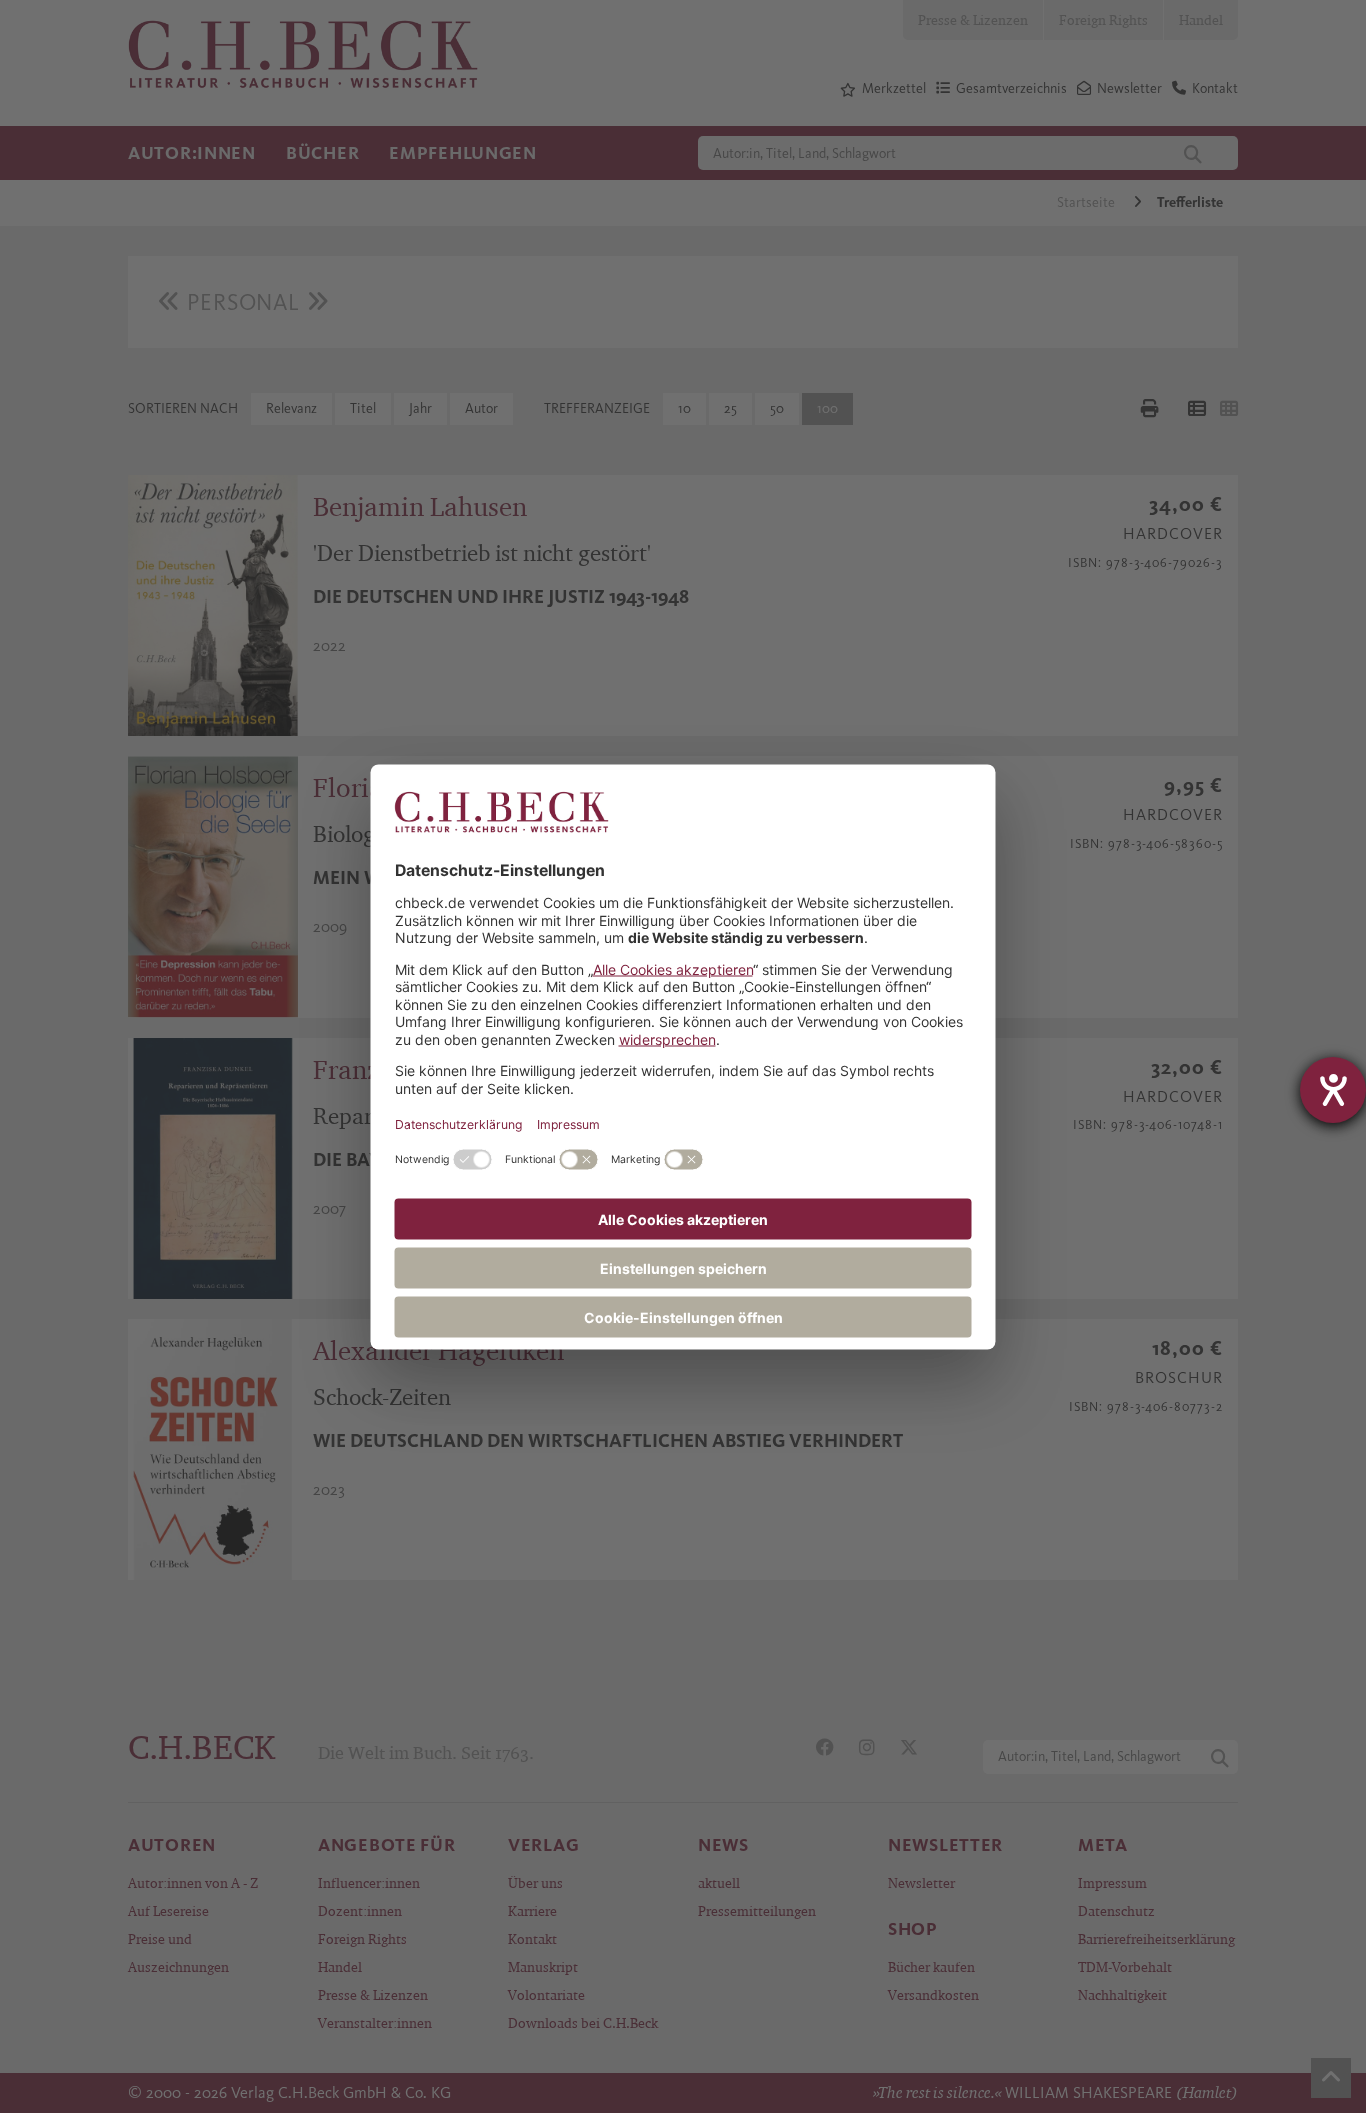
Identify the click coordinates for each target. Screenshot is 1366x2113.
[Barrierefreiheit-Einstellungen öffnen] (1333, 1090)
